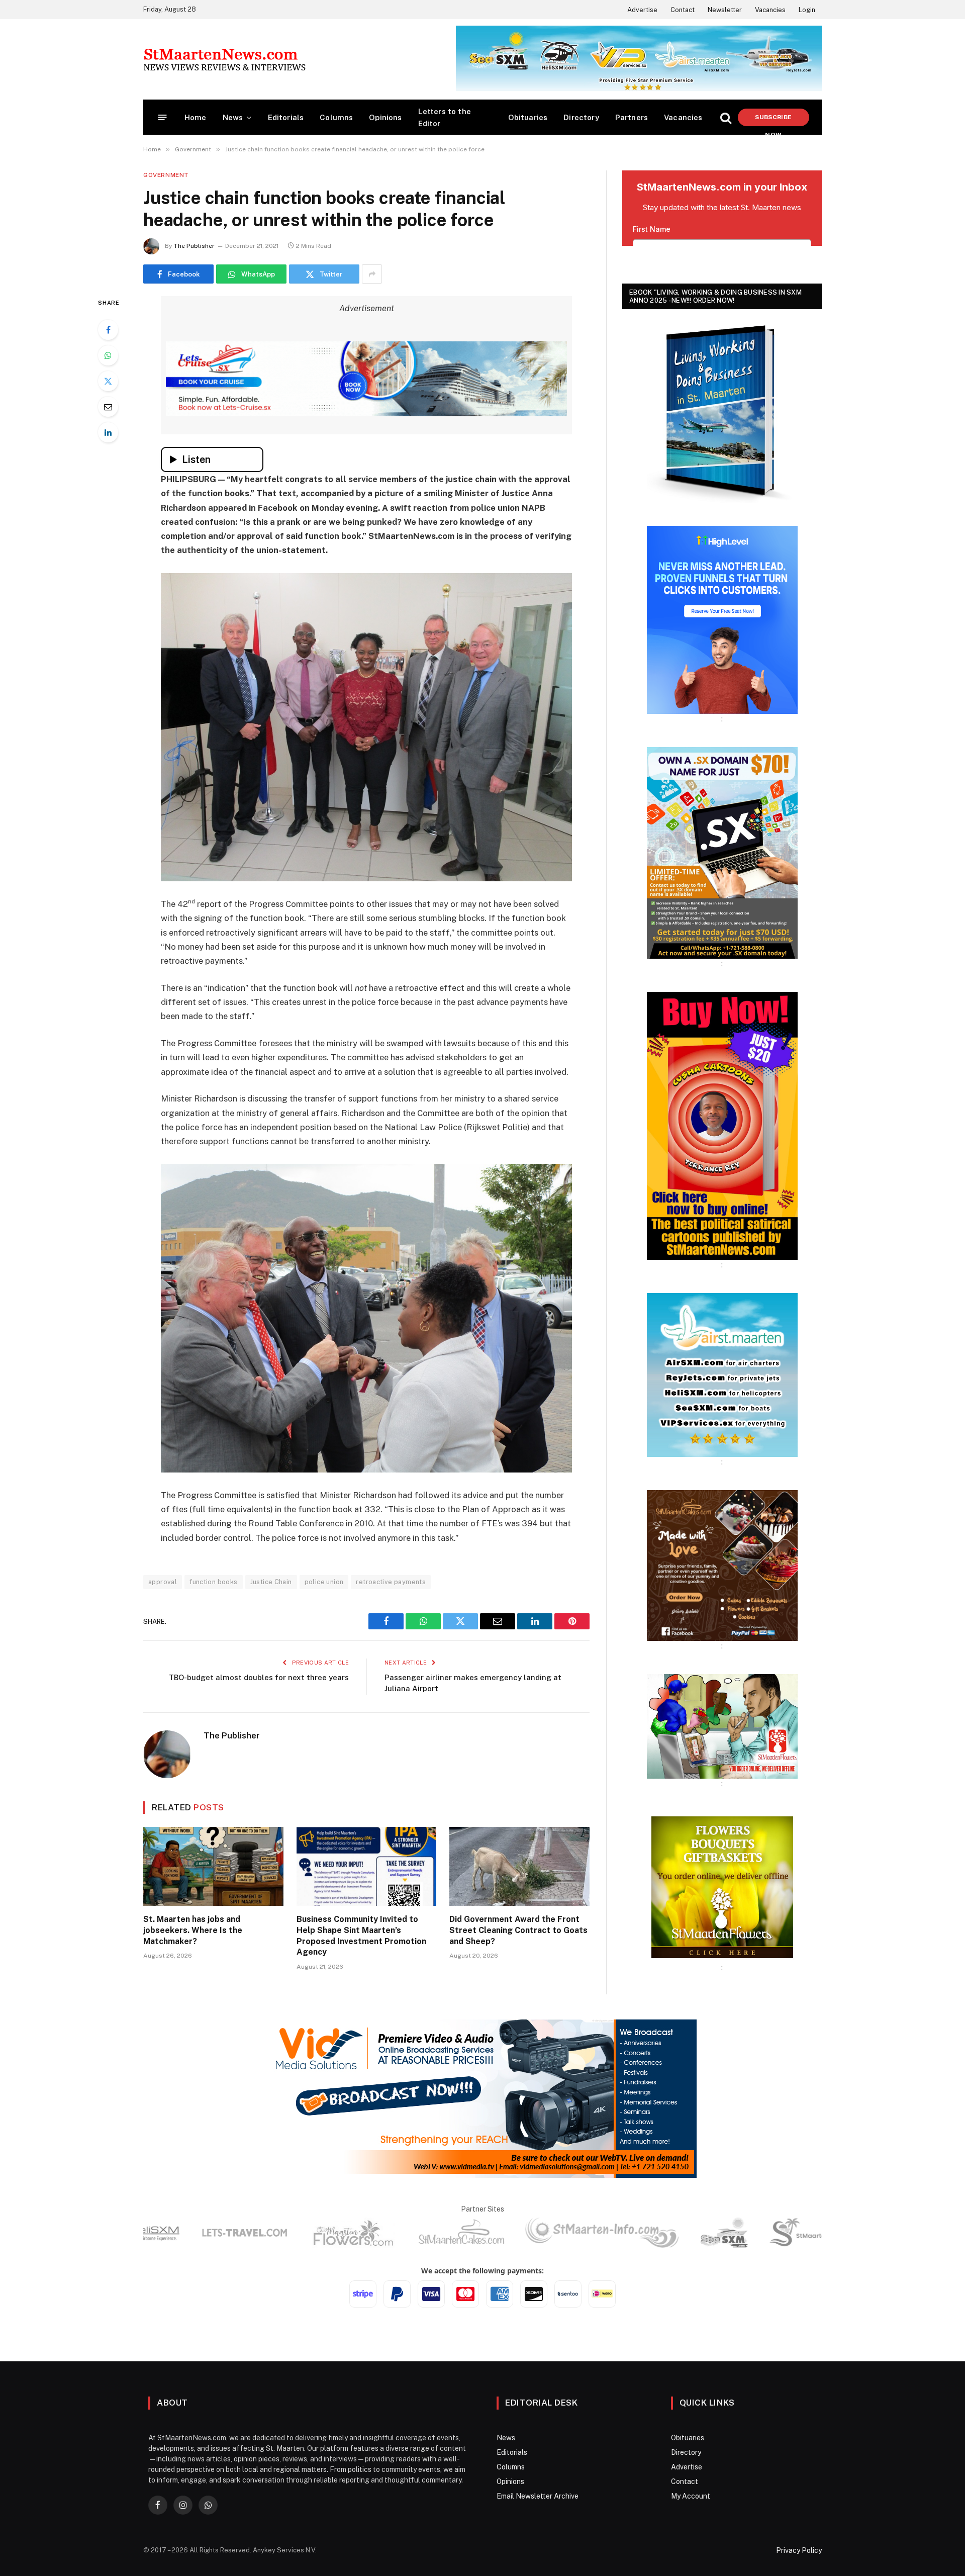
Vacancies (770, 10)
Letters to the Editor (445, 117)
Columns (336, 117)
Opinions (385, 117)
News (233, 117)
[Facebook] (108, 330)
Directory (581, 117)
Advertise (642, 10)
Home (196, 117)
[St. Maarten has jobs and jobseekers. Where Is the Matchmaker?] (213, 1866)
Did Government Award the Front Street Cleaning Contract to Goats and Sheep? (518, 1930)
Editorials (286, 117)
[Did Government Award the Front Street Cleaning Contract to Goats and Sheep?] (519, 1866)
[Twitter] (108, 381)
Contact (683, 10)
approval (163, 1582)
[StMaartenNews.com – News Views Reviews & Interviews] (224, 59)
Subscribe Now (773, 120)
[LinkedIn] (108, 432)
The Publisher (194, 246)
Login (807, 10)
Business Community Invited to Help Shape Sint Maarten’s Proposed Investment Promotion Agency (361, 1936)
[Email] (108, 407)
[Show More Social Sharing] (372, 274)
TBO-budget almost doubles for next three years (259, 1677)
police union (324, 1582)
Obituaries (528, 117)
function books (213, 1582)
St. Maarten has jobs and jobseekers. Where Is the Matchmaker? (193, 1930)
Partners (632, 117)
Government (166, 175)
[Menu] (163, 117)
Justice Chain (271, 1582)
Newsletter (725, 10)
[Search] (726, 117)
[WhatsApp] (108, 355)
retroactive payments (391, 1582)
